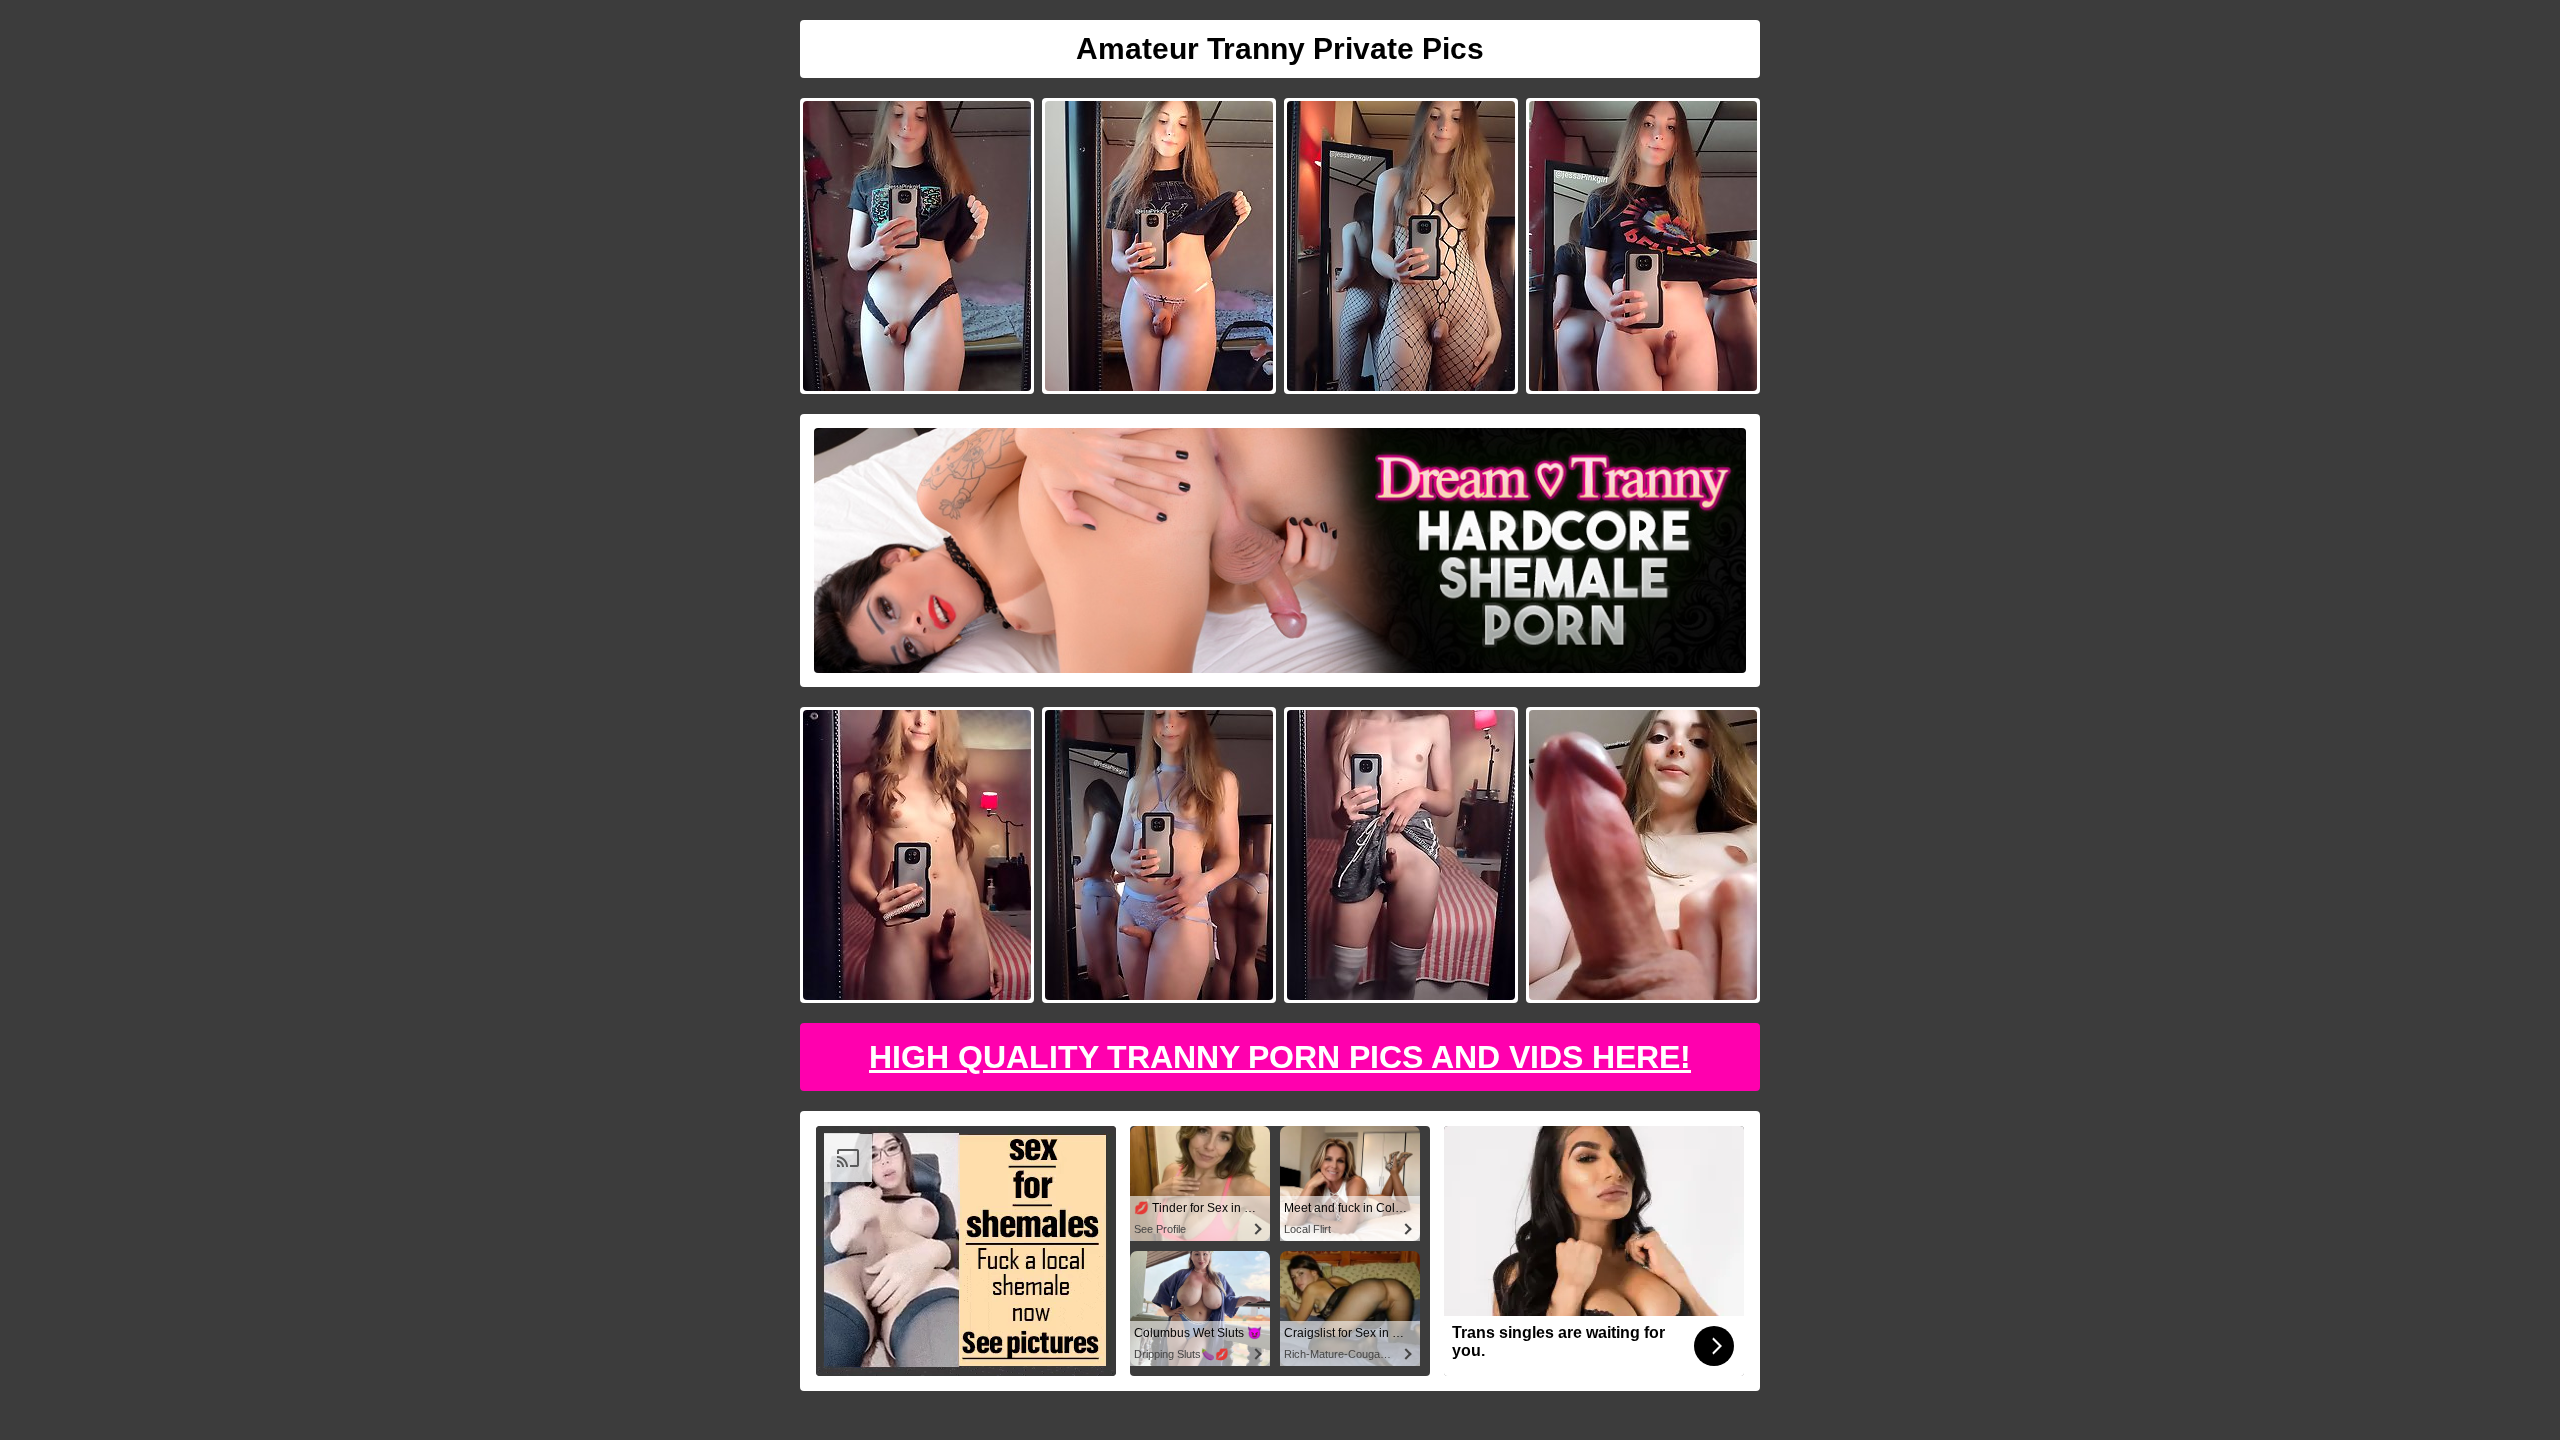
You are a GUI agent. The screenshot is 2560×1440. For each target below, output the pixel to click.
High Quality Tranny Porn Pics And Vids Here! (1280, 1057)
